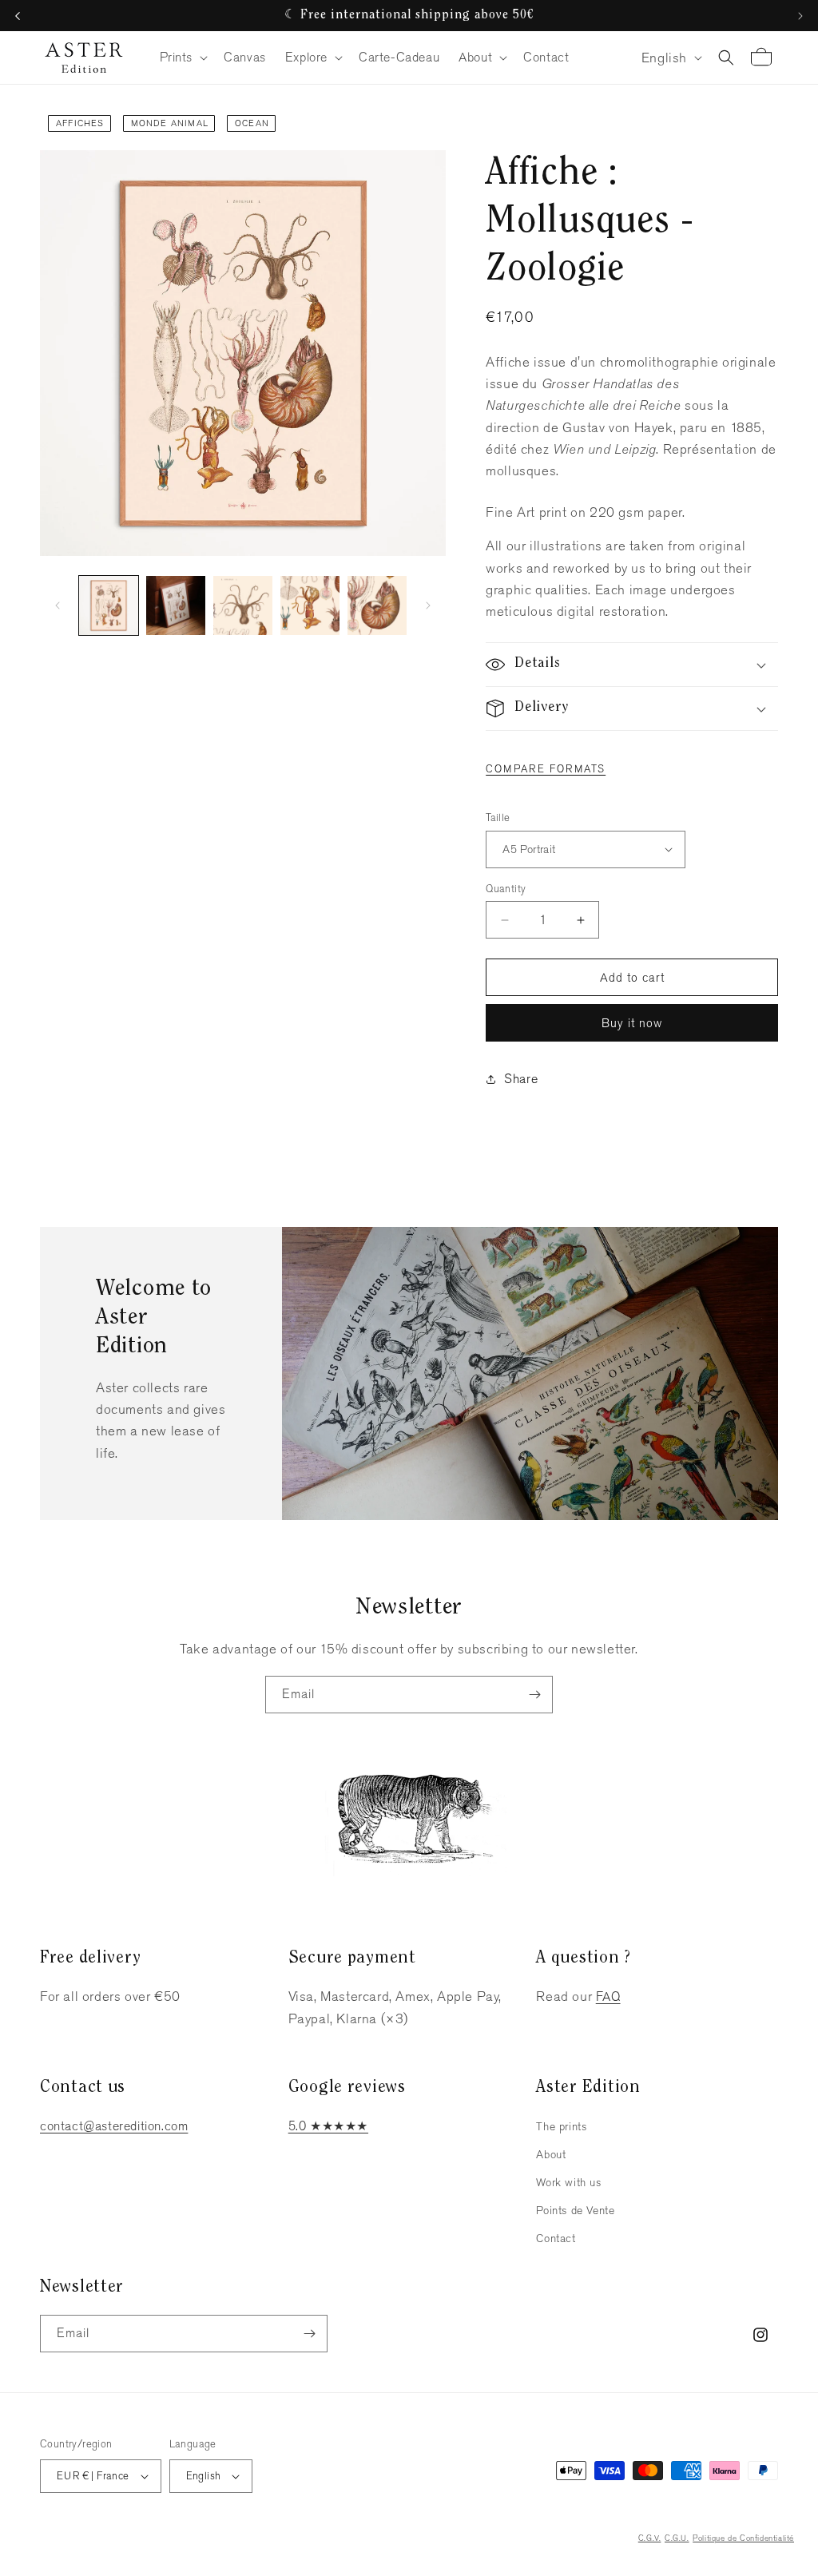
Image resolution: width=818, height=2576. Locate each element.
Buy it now (632, 1023)
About (551, 2154)
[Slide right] (428, 605)
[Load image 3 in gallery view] (243, 605)
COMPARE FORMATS (546, 769)
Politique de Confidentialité (743, 2538)
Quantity (506, 889)
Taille (498, 818)
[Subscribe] (534, 1695)
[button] (183, 58)
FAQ (608, 1996)
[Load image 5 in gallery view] (377, 605)
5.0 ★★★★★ (328, 2126)
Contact (556, 2238)
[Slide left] (58, 605)
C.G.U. (677, 2538)
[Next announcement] (800, 16)
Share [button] (521, 1079)
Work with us (568, 2182)
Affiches (80, 123)
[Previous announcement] (18, 16)
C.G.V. (650, 2538)
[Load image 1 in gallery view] (109, 605)
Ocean (252, 123)
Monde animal (170, 123)
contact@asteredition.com (114, 2126)
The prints (561, 2126)
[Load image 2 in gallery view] (176, 605)
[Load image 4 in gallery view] (310, 605)
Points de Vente (575, 2210)
